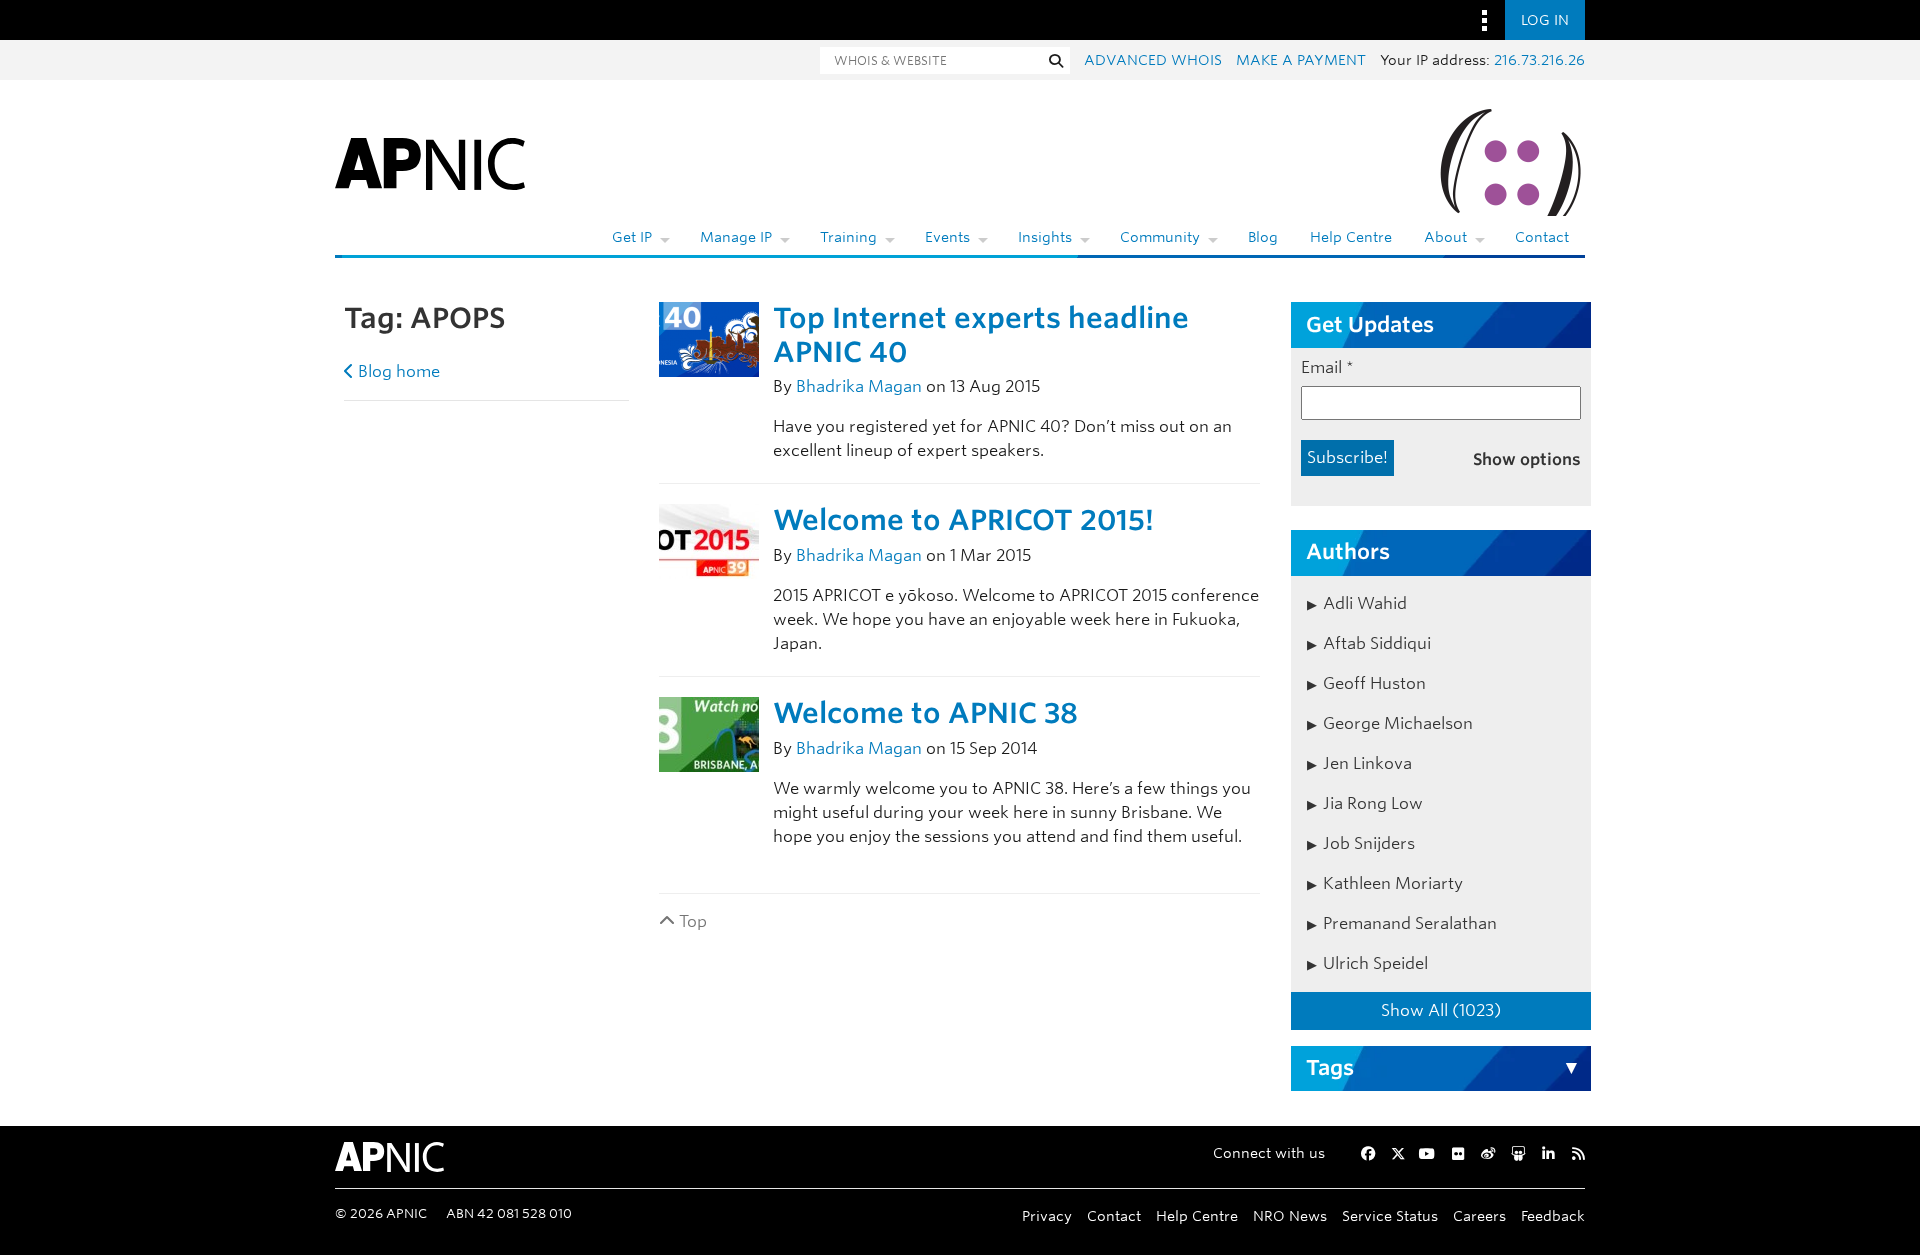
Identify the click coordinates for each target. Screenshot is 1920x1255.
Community (1160, 237)
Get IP (632, 237)
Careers (1479, 1215)
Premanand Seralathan (1410, 923)
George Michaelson (1398, 723)
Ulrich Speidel (1375, 963)
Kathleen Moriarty (1393, 883)
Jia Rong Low (1373, 803)
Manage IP (736, 237)
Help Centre (1351, 237)
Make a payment (1301, 60)
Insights (1045, 237)
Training (848, 237)
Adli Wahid (1365, 603)
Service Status (1390, 1215)
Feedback (1553, 1215)
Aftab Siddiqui (1377, 643)
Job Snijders (1369, 843)
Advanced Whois (1153, 60)
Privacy (1047, 1215)
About (1445, 237)
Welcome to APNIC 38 (925, 713)
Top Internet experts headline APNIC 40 (981, 335)
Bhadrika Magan (859, 386)
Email (1327, 367)
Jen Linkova (1367, 763)
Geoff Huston (1374, 683)
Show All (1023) (1441, 1010)
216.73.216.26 (1539, 60)
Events (947, 237)
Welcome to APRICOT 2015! (963, 520)
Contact (1542, 237)
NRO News (1290, 1215)
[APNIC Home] (430, 160)
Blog (1263, 237)
